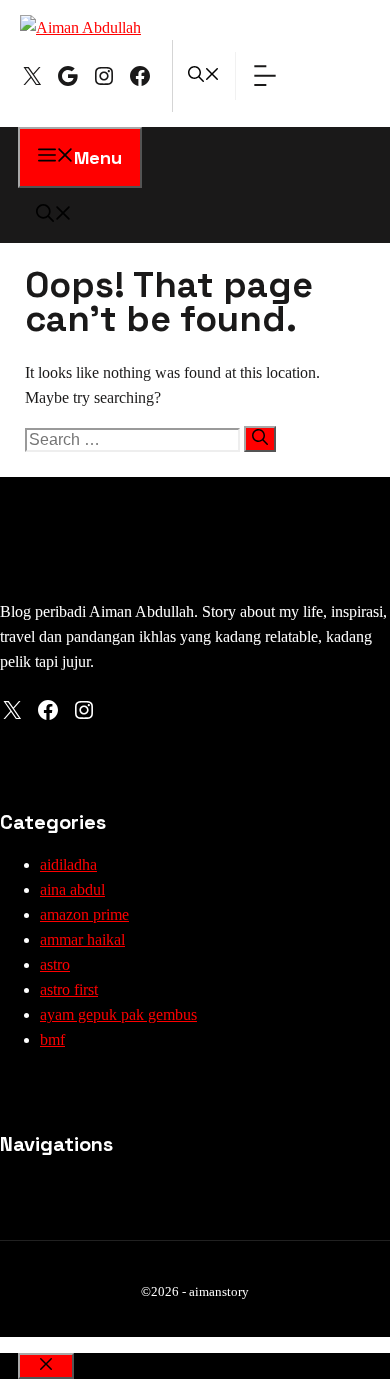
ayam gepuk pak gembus (118, 1014)
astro (55, 964)
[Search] (260, 439)
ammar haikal (82, 939)
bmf (52, 1039)
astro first (69, 989)
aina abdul (72, 889)
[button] (204, 76)
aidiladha (68, 864)
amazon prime (84, 914)
